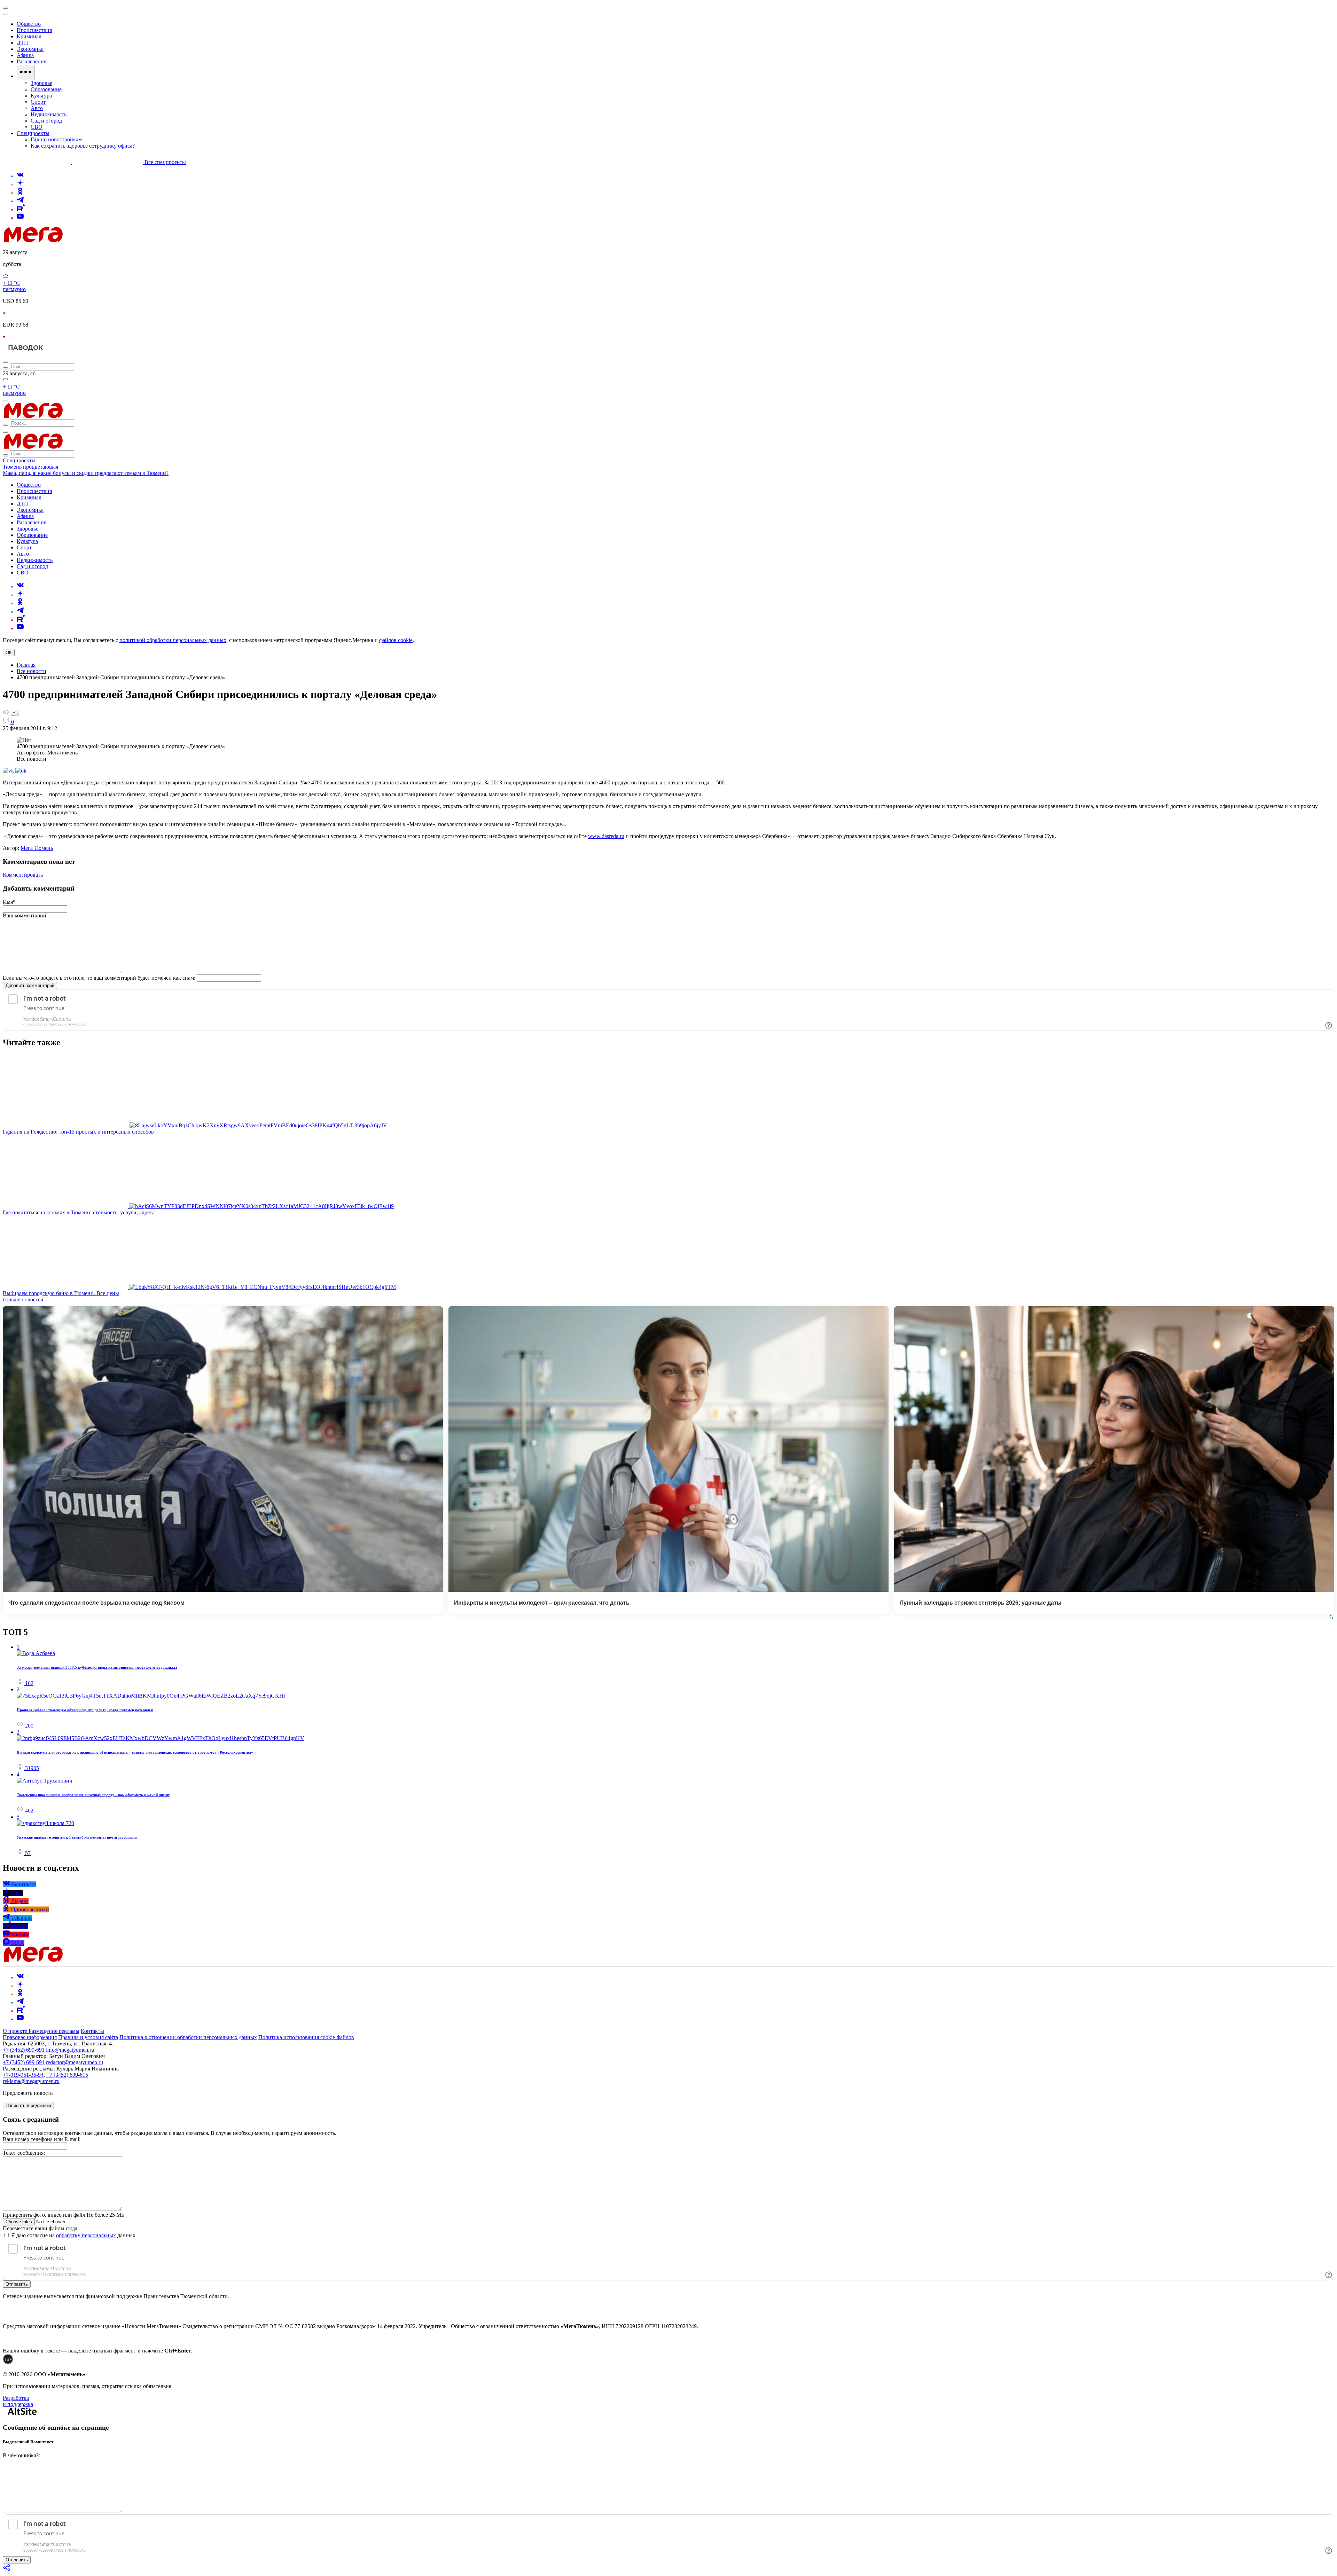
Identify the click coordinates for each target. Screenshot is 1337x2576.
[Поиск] (6, 362)
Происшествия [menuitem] (34, 30)
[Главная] (83, 240)
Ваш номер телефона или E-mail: (42, 2139)
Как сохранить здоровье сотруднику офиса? (83, 146)
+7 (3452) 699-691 (24, 2050)
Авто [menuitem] (37, 108)
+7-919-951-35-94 (23, 2075)
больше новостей (23, 1299)
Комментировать (23, 875)
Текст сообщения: (24, 2153)
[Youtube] (20, 218)
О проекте (16, 2031)
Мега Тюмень (37, 848)
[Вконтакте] (20, 176)
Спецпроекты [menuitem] (33, 133)
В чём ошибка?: (21, 2455)
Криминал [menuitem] (29, 36)
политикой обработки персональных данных (173, 640)
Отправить (17, 2284)
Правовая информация (30, 2037)
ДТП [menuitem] (22, 43)
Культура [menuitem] (41, 96)
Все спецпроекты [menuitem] (165, 162)
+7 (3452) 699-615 (67, 2075)
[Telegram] (20, 201)
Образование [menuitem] (46, 89)
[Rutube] (21, 209)
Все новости (32, 671)
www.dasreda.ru (606, 836)
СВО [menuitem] (37, 127)
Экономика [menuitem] (30, 49)
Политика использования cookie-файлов (306, 2037)
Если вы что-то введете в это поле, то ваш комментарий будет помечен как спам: (99, 978)
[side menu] (6, 14)
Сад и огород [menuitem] (46, 121)
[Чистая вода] (67, 354)
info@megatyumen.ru (70, 2050)
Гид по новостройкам (56, 139)
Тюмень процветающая (30, 467)
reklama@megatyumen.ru (31, 2081)
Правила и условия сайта (88, 2037)
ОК (9, 653)
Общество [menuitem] (29, 24)
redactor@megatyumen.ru (75, 2062)
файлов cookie (396, 640)
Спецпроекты (19, 460)
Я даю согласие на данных (73, 2235)
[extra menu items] (26, 72)
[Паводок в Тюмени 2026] (26, 354)
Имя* (9, 902)
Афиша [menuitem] (25, 55)
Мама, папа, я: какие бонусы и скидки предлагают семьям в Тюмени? (86, 473)
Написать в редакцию (28, 2105)
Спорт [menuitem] (38, 102)
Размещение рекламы (54, 2031)
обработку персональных (86, 2235)
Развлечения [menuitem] (32, 61)
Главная (26, 665)
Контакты (92, 2031)
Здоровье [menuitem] (41, 83)
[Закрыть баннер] (6, 8)
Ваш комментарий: (25, 915)
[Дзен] (20, 184)
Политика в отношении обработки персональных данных (188, 2037)
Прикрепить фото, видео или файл (64, 2215)
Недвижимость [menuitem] (49, 114)
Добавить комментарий (30, 985)
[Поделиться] (7, 2570)
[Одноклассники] (20, 193)
